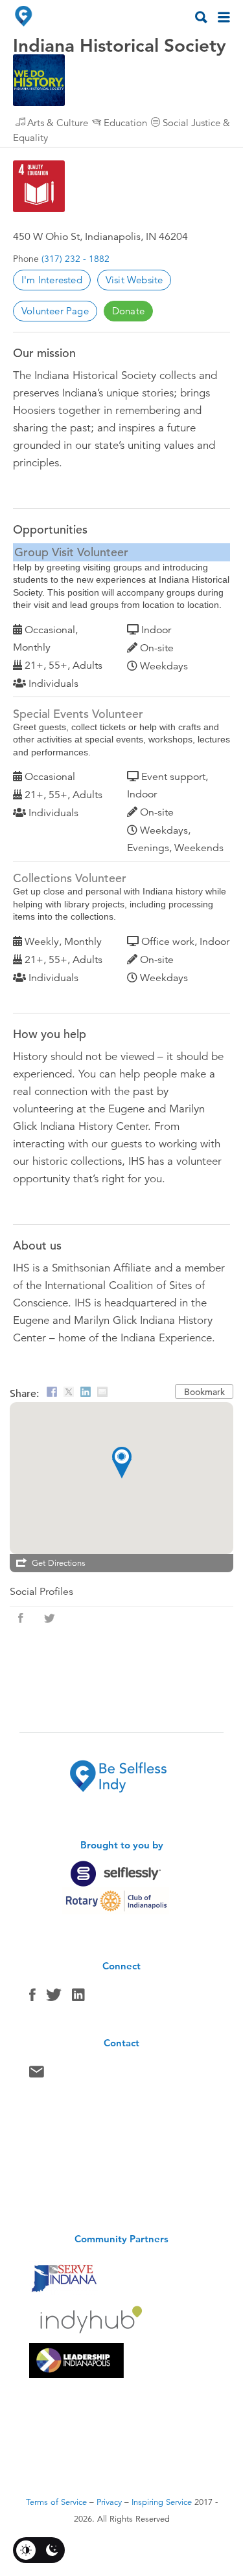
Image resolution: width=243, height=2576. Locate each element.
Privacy (109, 2502)
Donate (128, 311)
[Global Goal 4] (39, 186)
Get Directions (59, 1563)
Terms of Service (56, 2502)
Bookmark (204, 1392)
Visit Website (134, 280)
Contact (37, 2075)
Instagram (78, 1998)
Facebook (32, 1998)
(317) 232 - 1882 (75, 259)
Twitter (54, 1998)
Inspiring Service (162, 2502)
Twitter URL (49, 1618)
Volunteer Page (55, 311)
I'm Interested (52, 280)
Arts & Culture (58, 123)
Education (125, 123)
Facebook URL (21, 1618)
